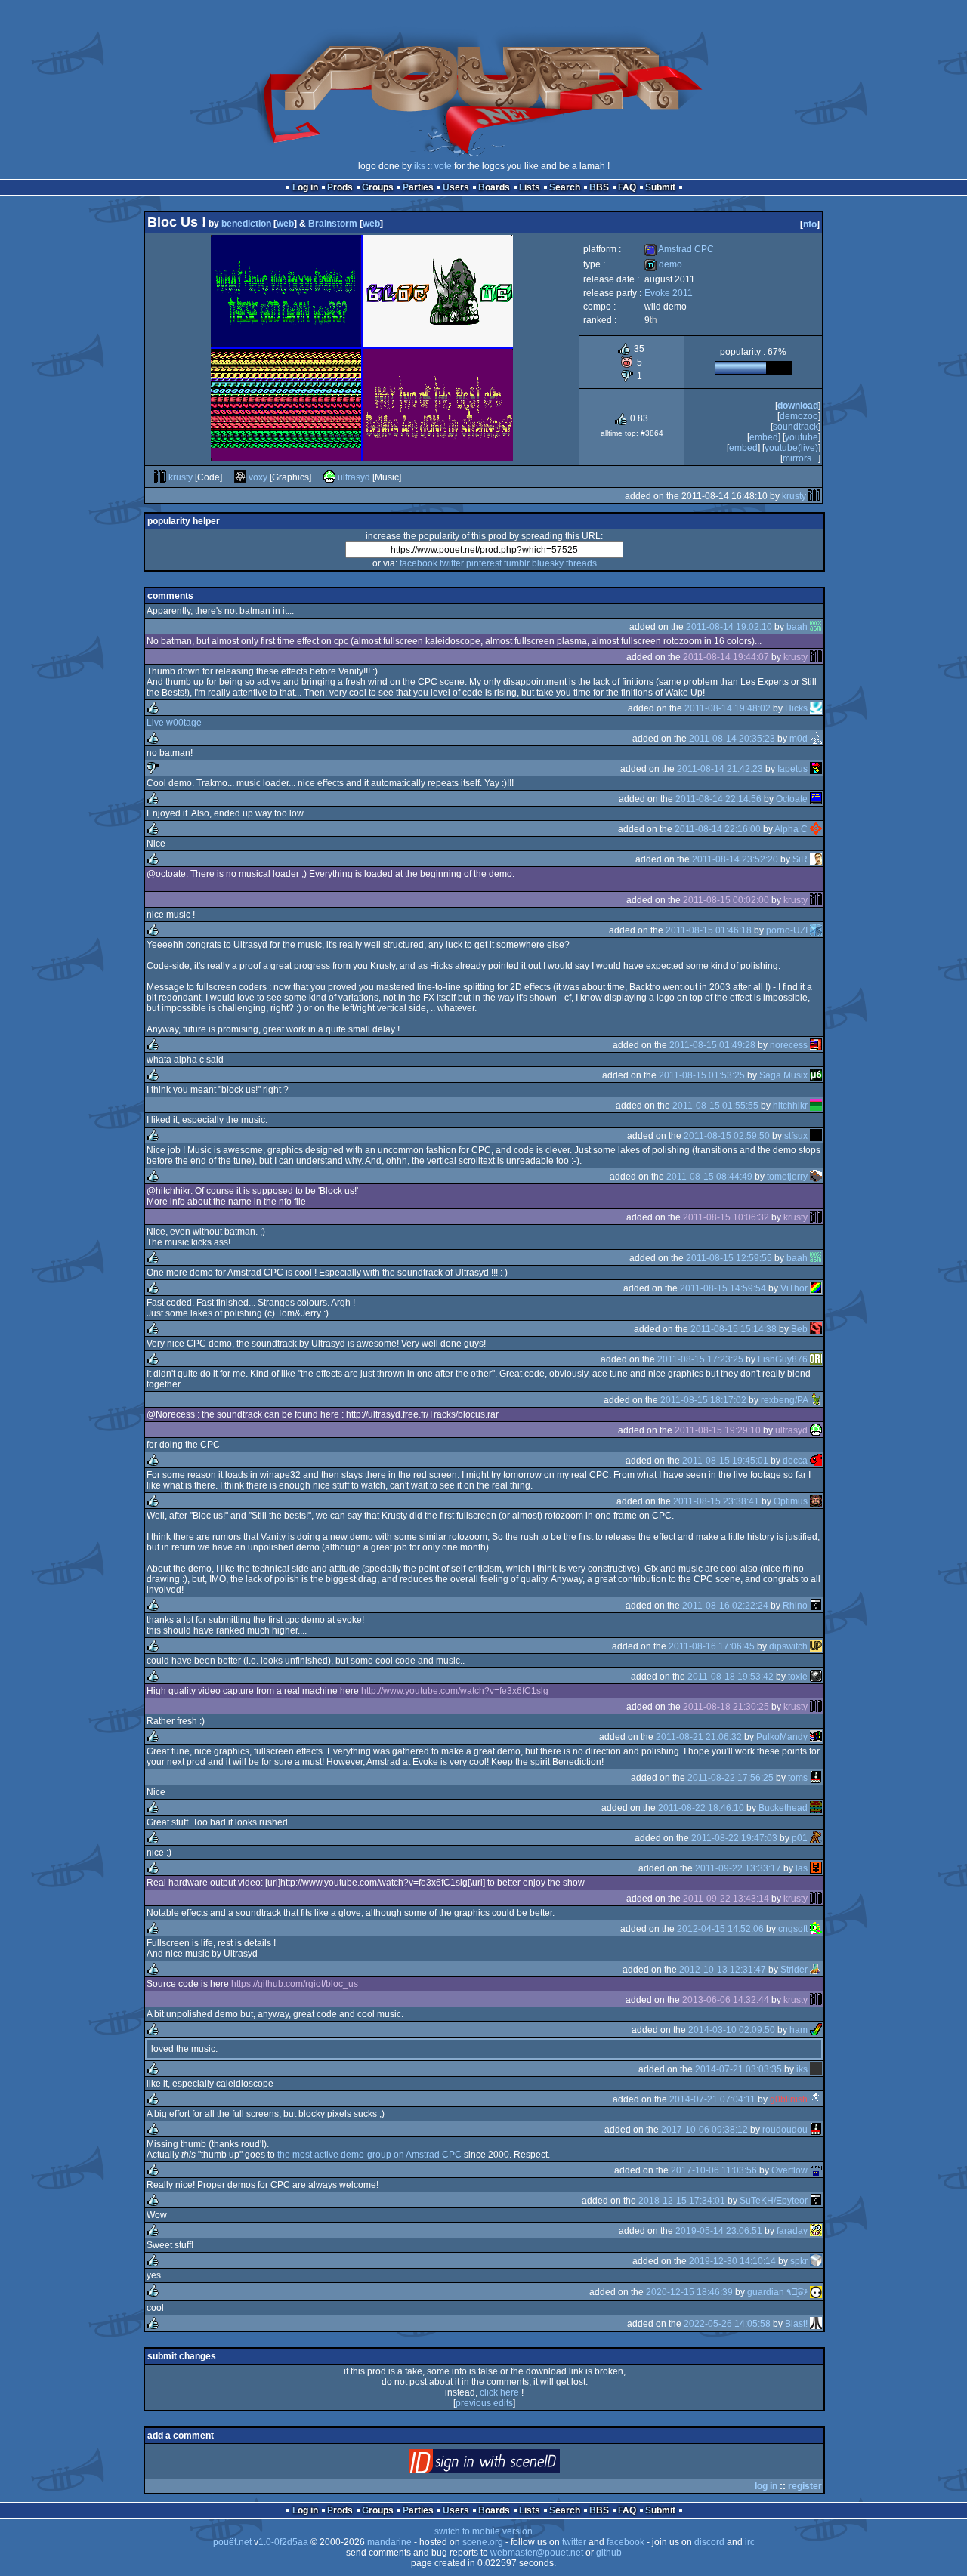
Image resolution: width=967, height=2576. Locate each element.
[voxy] (240, 477)
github (609, 2553)
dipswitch (788, 1646)
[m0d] (816, 739)
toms (798, 1778)
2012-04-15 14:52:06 (720, 1929)
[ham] (816, 2030)
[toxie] (816, 1677)
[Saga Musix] (816, 1075)
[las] (816, 1868)
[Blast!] (816, 2324)
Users (456, 187)
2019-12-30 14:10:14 (732, 2261)
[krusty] (160, 477)
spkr (799, 2261)
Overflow (789, 2170)
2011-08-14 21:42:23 (720, 769)
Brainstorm (333, 224)
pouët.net (232, 2542)
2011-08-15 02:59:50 (727, 1136)
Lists (530, 187)
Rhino (795, 1606)
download (798, 406)
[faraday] (816, 2231)
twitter (452, 563)
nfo (810, 224)
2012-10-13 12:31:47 (723, 1970)
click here (499, 2392)
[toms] (816, 1778)
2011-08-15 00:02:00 (726, 900)
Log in (305, 187)
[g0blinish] (816, 2099)
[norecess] (816, 1045)
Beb (799, 1329)
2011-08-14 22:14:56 (718, 799)
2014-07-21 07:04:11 (712, 2099)
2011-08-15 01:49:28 (712, 1045)
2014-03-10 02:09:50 (732, 2030)
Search (565, 187)
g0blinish (789, 2099)
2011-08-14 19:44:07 (726, 657)
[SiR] (816, 859)
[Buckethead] (816, 1808)
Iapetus (792, 769)
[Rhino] (816, 1606)
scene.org (483, 2542)
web (285, 224)
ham (799, 2030)
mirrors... (800, 458)
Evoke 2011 (669, 293)
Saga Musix (783, 1075)
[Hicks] (816, 708)
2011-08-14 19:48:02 (728, 708)
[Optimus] (816, 1501)
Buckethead (783, 1808)
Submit (660, 187)
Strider (794, 1970)
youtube (802, 437)
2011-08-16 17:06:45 (712, 1646)
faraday (792, 2231)
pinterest (484, 563)
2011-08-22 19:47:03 (734, 1838)
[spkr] (816, 2261)
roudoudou (785, 2130)
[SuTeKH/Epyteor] (816, 2201)
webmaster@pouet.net (537, 2553)
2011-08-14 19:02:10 (729, 627)
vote (443, 166)
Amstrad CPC (679, 249)
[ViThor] (816, 1288)
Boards (494, 187)
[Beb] (816, 1329)
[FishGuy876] (816, 1359)
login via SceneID (510, 2465)
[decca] (816, 1461)
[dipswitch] (816, 1646)
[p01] (816, 1838)
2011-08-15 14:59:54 (723, 1288)
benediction (246, 224)
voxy (258, 477)
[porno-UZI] (816, 930)
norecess (789, 1045)
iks (420, 166)
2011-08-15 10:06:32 (726, 1217)
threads (581, 563)
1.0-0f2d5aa (283, 2542)
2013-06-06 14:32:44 (726, 2000)
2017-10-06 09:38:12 (704, 2130)
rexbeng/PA (784, 1400)
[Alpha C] (816, 829)
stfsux (796, 1136)
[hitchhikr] (816, 1106)
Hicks (796, 708)
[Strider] (816, 1970)
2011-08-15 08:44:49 (709, 1177)
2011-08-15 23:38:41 (716, 1501)
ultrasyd (354, 477)
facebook (419, 563)
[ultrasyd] (329, 477)
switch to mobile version (483, 2531)
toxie (798, 1677)
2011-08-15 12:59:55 (729, 1258)
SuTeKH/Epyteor (774, 2201)
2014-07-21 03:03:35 (738, 2069)
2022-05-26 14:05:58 (727, 2324)
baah (797, 627)
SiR (800, 859)
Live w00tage (174, 723)
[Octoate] (816, 799)
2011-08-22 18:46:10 (701, 1808)
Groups (378, 187)
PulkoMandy (782, 1737)
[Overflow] (816, 2170)
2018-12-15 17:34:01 (682, 2201)
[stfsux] (816, 1136)
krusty (181, 477)
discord (709, 2542)
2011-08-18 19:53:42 (731, 1677)
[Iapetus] (816, 769)
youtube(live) (791, 448)
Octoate (792, 799)
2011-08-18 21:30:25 (726, 1707)
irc (750, 2542)
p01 (800, 1838)
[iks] (816, 2069)
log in (766, 2486)
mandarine (389, 2542)
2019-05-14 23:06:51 (719, 2231)
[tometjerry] (816, 1177)
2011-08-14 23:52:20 (735, 859)
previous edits (484, 2403)
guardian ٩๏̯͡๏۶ (777, 2292)
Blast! (796, 2324)
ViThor (794, 1288)
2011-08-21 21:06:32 (699, 1737)
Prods (340, 187)
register (805, 2486)
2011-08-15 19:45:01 (725, 1461)
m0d (799, 739)
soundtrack (796, 427)
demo (663, 264)
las (802, 1868)
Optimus (791, 1501)
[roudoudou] (816, 2130)
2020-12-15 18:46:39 (689, 2292)
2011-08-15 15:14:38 (734, 1329)
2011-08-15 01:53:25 (702, 1075)
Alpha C (791, 829)
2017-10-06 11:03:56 (714, 2170)
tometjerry (787, 1177)
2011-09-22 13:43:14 (726, 1899)
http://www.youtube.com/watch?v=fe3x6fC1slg (455, 1691)
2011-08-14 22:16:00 (718, 829)
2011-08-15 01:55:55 (715, 1106)
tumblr (517, 563)
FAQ (627, 187)
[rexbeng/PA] (816, 1400)
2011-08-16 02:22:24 (725, 1606)
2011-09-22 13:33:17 (738, 1868)
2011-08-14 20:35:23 (732, 739)
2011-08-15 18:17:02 (703, 1400)
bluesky (548, 563)
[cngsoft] (816, 1929)
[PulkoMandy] (816, 1737)
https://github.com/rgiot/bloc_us (295, 1984)
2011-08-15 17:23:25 (700, 1359)
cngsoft (793, 1929)
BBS (599, 187)
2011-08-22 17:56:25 (731, 1778)
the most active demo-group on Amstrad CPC (369, 2155)
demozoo (799, 416)
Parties (418, 187)
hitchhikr (790, 1106)
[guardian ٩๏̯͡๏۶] (816, 2292)
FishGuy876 (783, 1359)
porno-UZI (787, 930)
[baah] (816, 627)
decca (795, 1461)
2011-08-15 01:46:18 (709, 930)
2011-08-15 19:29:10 (718, 1430)
